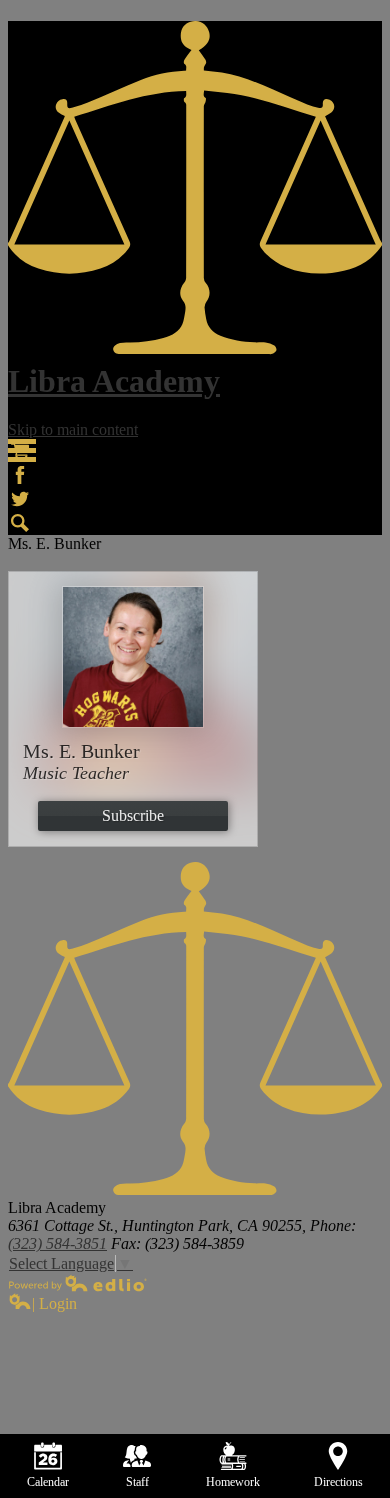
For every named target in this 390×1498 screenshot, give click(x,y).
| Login (54, 1303)
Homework (233, 1482)
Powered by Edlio (78, 1283)
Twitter (20, 499)
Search (20, 523)
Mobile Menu (22, 450)
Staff (137, 1482)
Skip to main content (73, 429)
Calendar (48, 1482)
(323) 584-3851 (57, 1243)
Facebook (20, 475)
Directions (338, 1482)
